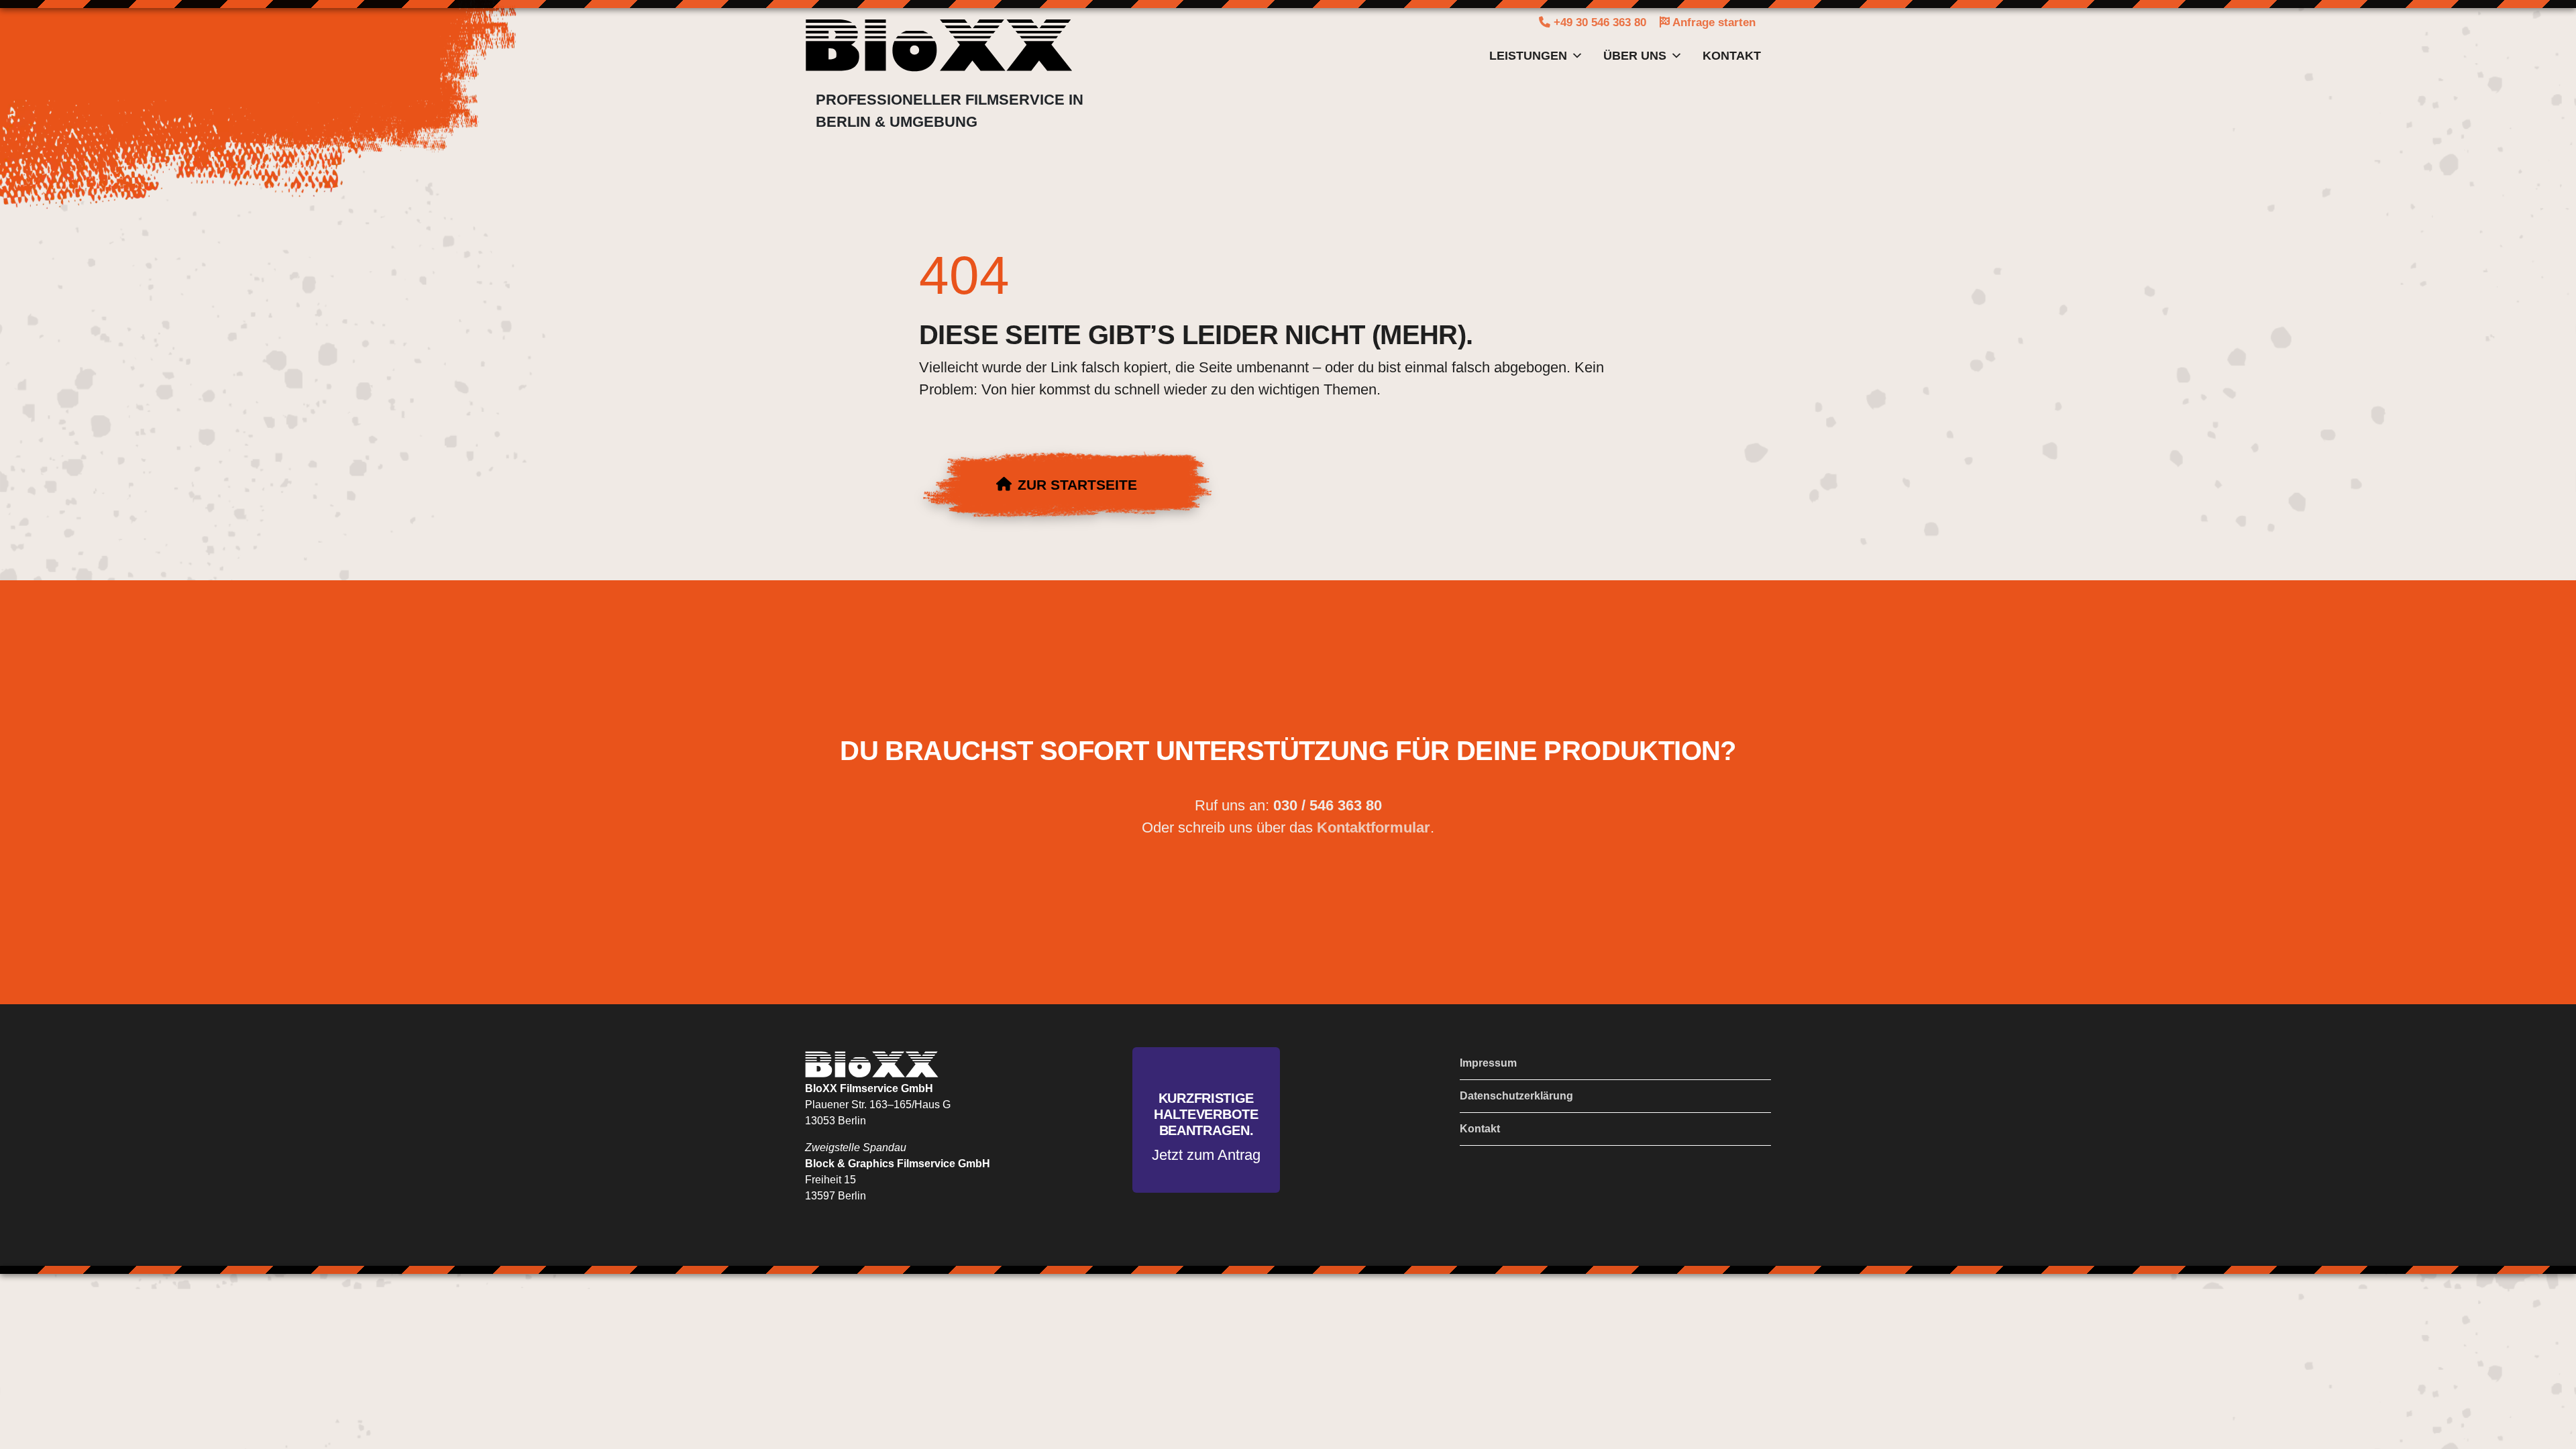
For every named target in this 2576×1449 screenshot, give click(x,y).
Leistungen (1528, 56)
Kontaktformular (1374, 827)
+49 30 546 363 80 (1598, 22)
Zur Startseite (1077, 485)
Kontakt (1732, 56)
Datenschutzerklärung (1516, 1096)
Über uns (1635, 56)
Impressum (1488, 1063)
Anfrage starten (1713, 22)
